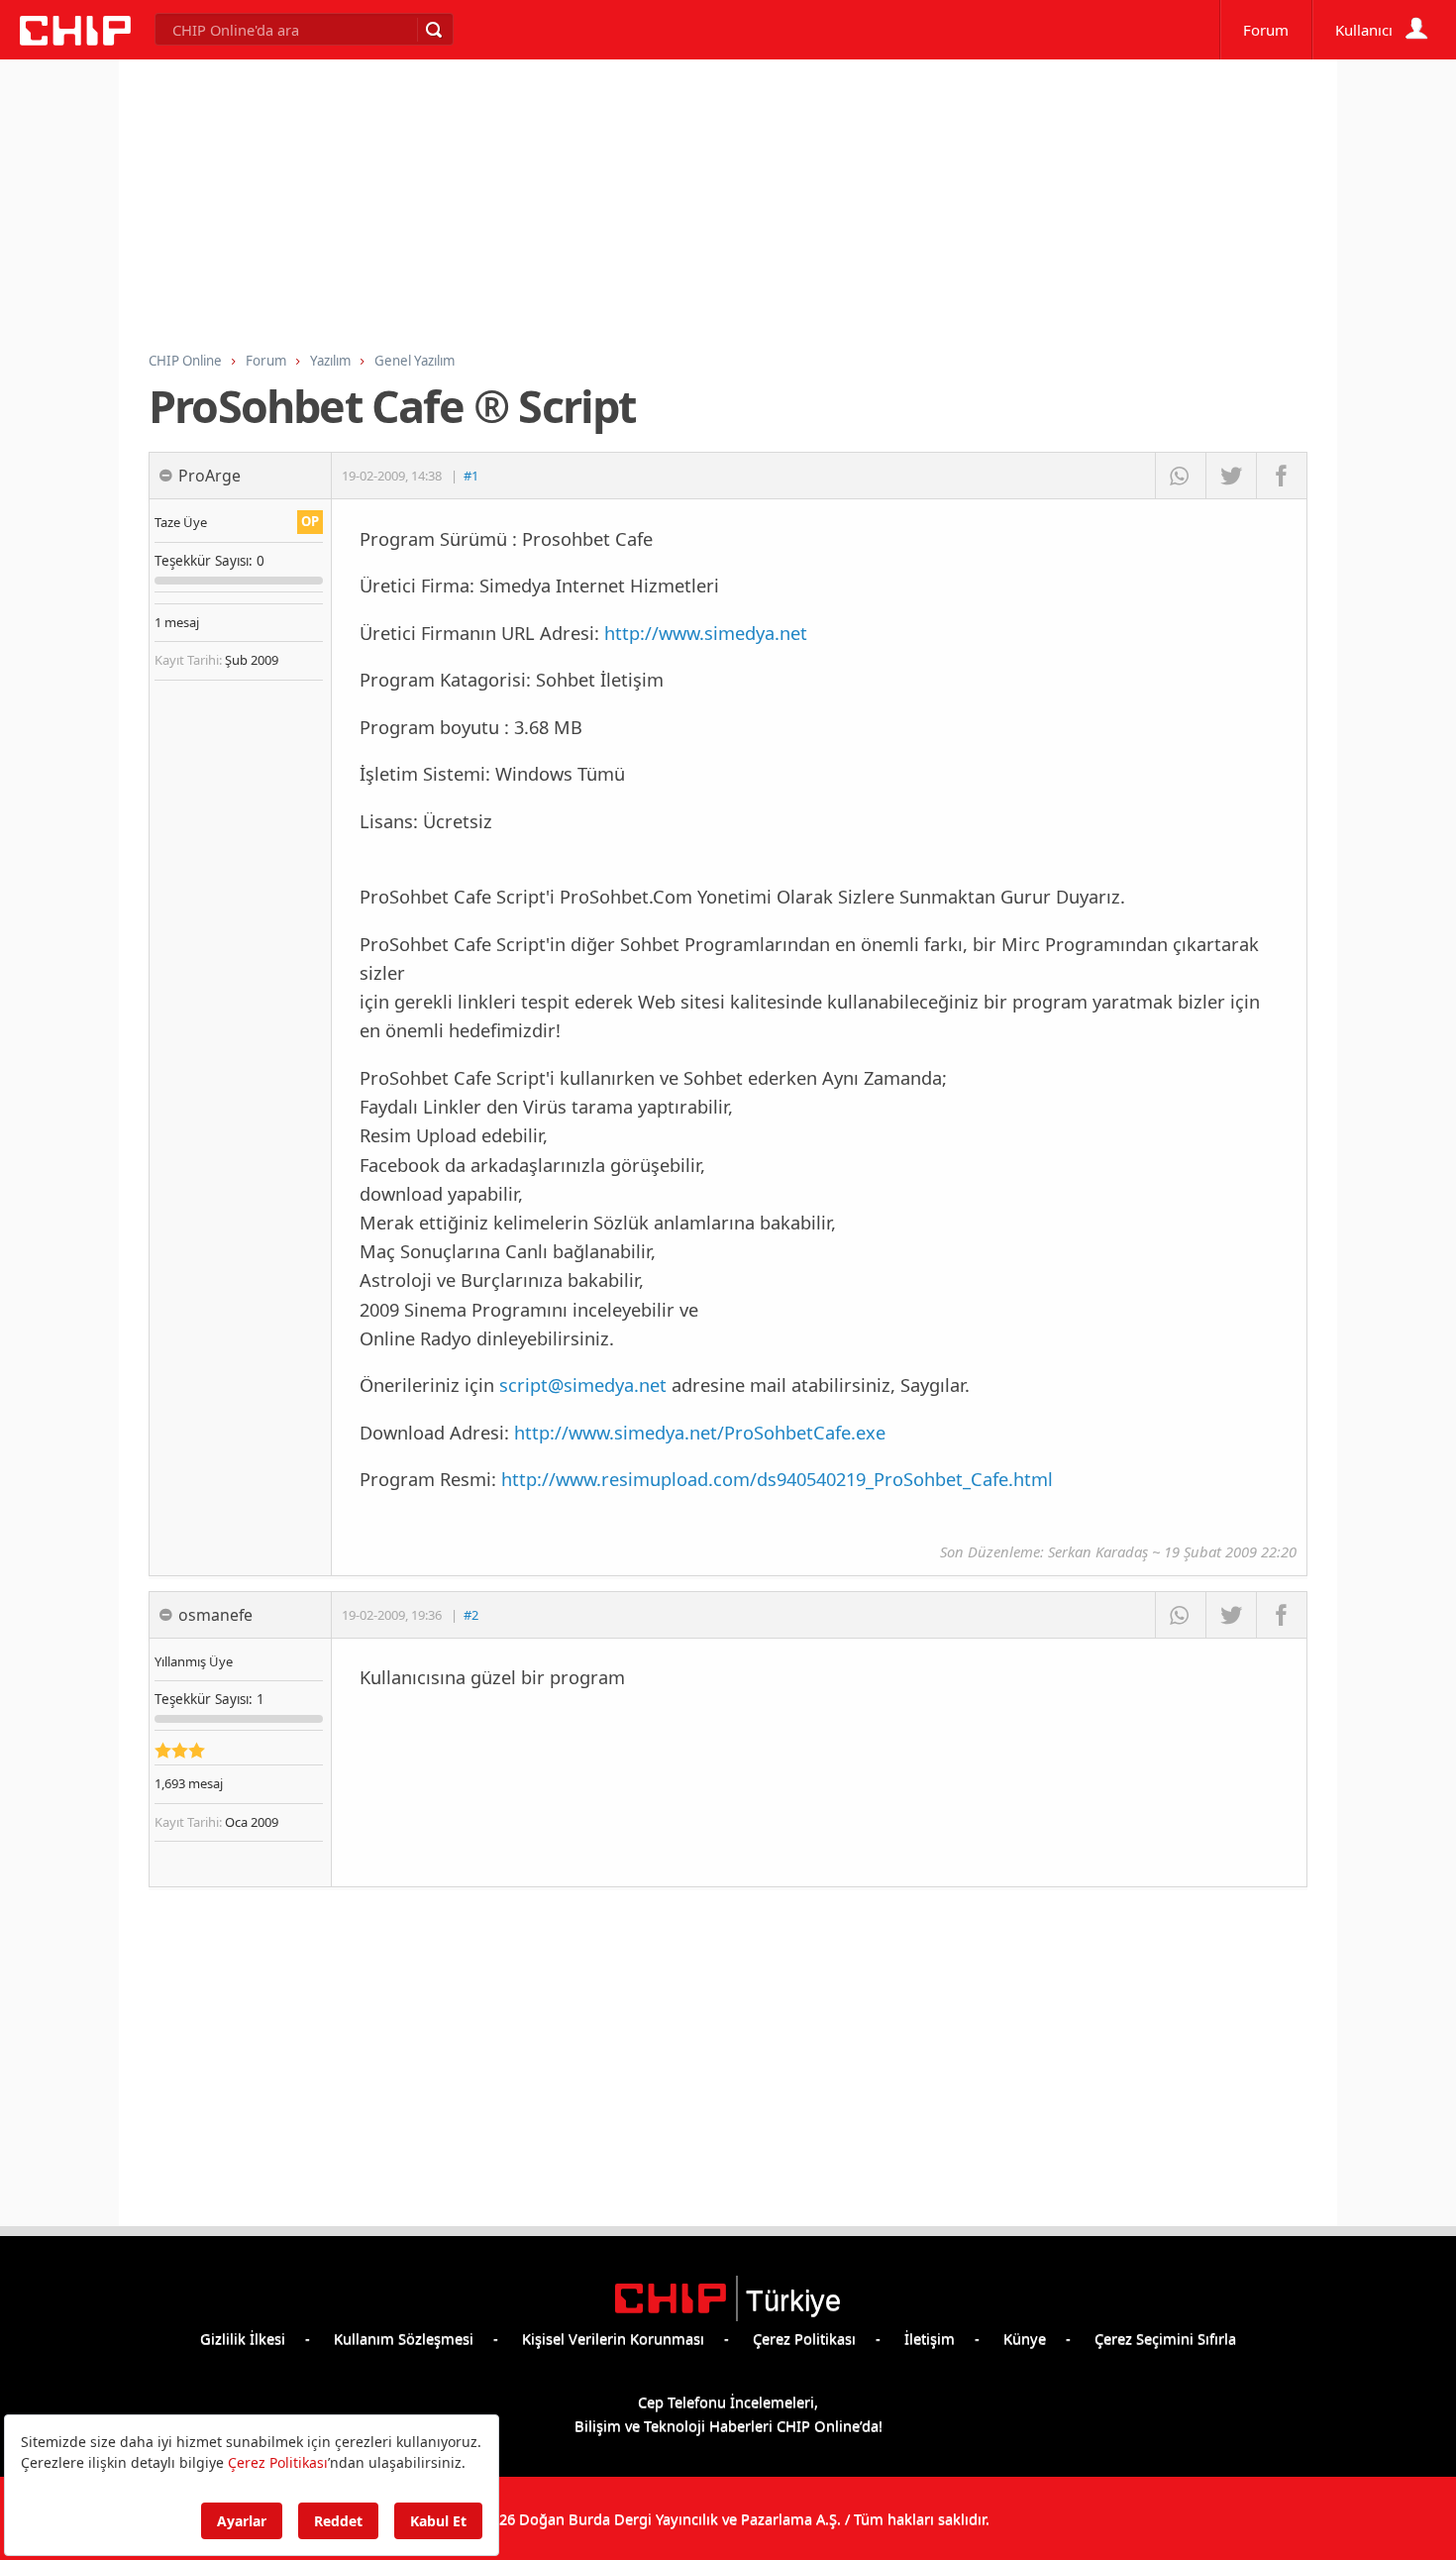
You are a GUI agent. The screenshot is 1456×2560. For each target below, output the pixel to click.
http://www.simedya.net (706, 633)
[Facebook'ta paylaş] (1281, 476)
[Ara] (433, 30)
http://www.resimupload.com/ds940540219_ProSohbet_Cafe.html (777, 1479)
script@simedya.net (583, 1385)
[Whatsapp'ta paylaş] (1180, 476)
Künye (1025, 2338)
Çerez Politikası (804, 2338)
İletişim (930, 2338)
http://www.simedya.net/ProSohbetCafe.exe (700, 1432)
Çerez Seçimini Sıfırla (1165, 2338)
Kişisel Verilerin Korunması (613, 2338)
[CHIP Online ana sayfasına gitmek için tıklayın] (75, 40)
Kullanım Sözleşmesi (404, 2338)
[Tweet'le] (1231, 476)
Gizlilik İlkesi (243, 2338)
